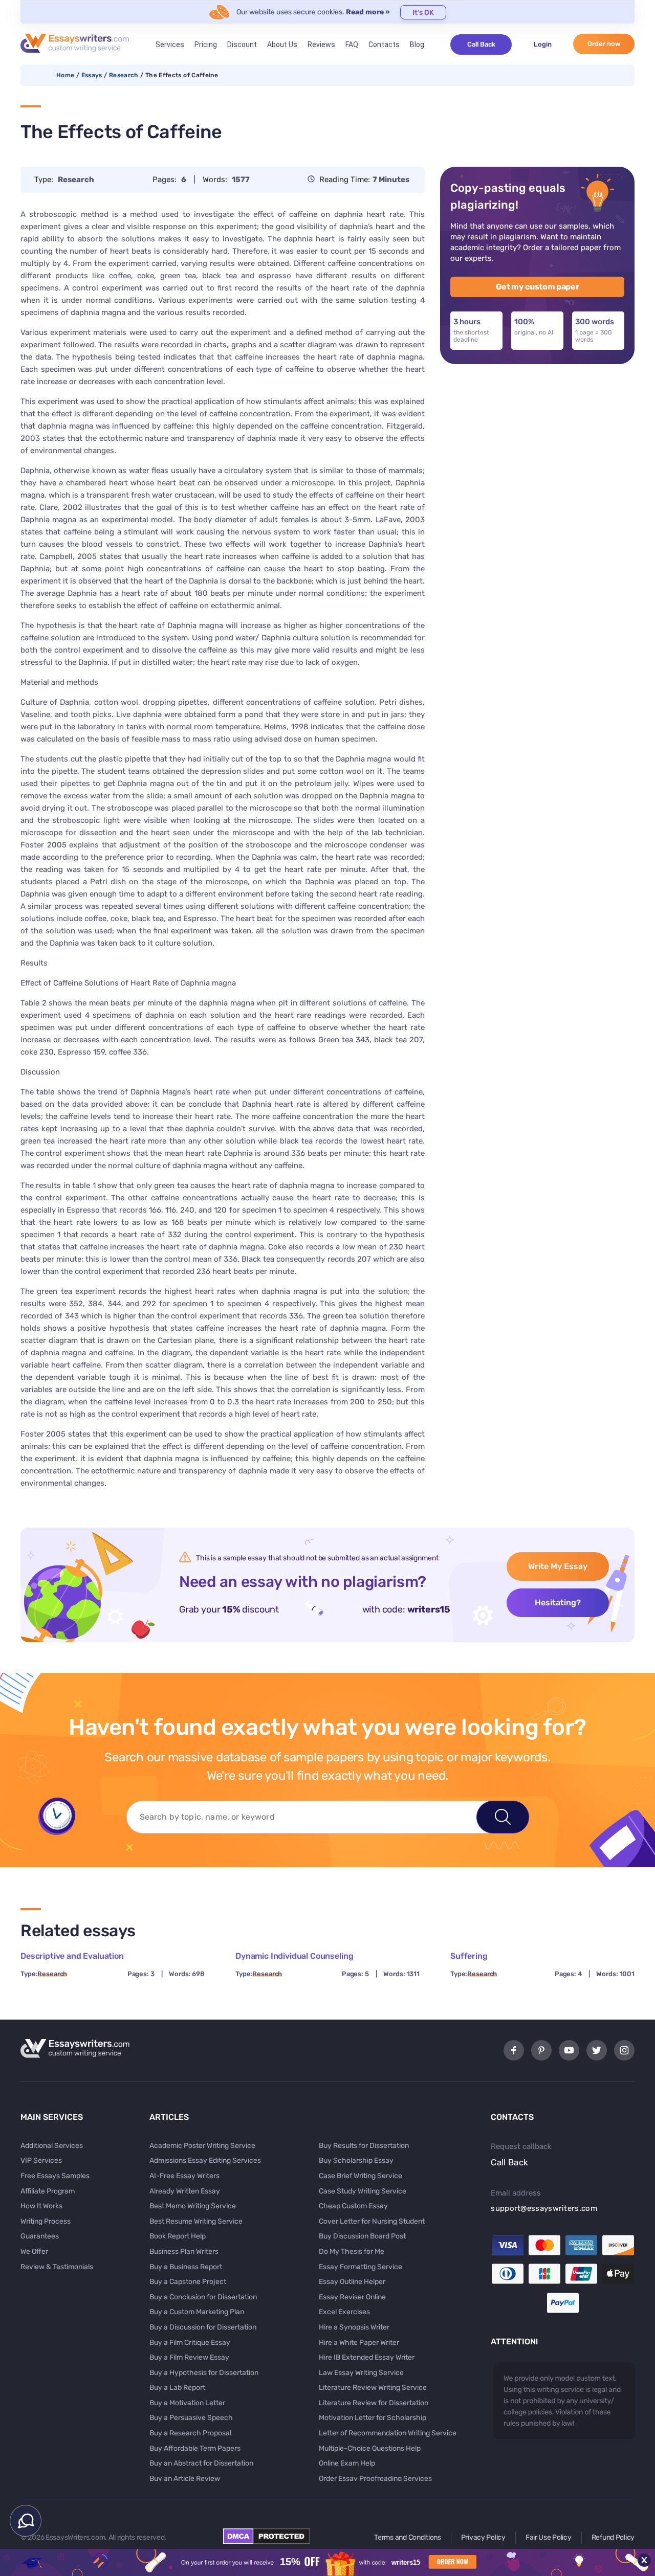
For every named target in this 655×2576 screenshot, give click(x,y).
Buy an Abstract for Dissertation (201, 2463)
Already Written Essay (185, 2191)
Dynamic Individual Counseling (294, 1956)
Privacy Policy (483, 2537)
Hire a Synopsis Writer (354, 2327)
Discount (242, 44)
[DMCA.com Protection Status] (267, 2541)
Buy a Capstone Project (188, 2282)
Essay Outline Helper (352, 2282)
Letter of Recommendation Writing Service (388, 2433)
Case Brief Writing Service (361, 2176)
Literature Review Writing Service (373, 2388)
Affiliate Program (48, 2191)
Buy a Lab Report (177, 2388)
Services (170, 44)
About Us (282, 44)
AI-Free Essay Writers (184, 2176)
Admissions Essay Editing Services (205, 2160)
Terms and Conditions (407, 2537)
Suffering (469, 1956)
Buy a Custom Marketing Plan (197, 2312)
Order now (604, 44)
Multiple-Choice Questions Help (370, 2448)
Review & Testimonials (57, 2267)
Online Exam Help (347, 2463)
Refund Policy (613, 2537)
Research (124, 75)
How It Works (41, 2206)
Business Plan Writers (184, 2252)
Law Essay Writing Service (361, 2373)
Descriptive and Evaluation (72, 1956)
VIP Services (41, 2160)
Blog (417, 44)
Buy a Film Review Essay (189, 2357)
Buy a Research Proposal (190, 2433)
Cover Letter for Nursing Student (372, 2221)
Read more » (368, 12)
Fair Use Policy (549, 2537)
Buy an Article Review (185, 2479)
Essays (92, 75)
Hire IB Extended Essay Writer (367, 2357)
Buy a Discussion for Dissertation (203, 2327)
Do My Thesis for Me (352, 2252)
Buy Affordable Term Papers (195, 2448)
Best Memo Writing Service (193, 2206)
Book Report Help (178, 2236)
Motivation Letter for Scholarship (373, 2418)
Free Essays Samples (55, 2176)
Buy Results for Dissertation (364, 2146)
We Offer (34, 2252)
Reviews (321, 44)
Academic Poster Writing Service (202, 2146)
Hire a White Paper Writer (359, 2343)
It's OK (423, 13)
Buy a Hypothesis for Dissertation (204, 2373)
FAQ (352, 44)
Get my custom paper (538, 287)
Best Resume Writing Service (196, 2221)
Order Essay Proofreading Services (375, 2479)
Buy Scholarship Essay (356, 2160)
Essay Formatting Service (361, 2267)
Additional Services (52, 2146)
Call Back (481, 44)
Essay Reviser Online (352, 2297)
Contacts (384, 44)
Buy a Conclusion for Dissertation (203, 2297)
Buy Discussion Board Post (362, 2236)
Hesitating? (558, 1603)
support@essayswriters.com (544, 2208)
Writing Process (46, 2221)
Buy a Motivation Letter (187, 2403)
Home (65, 75)
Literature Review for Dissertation (374, 2403)
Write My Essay (558, 1566)
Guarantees (40, 2236)
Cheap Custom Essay (353, 2206)
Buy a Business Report (186, 2267)
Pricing (206, 44)
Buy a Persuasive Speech (191, 2418)
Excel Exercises (344, 2312)
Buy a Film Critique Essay (190, 2343)
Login (543, 44)
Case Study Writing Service (363, 2191)
